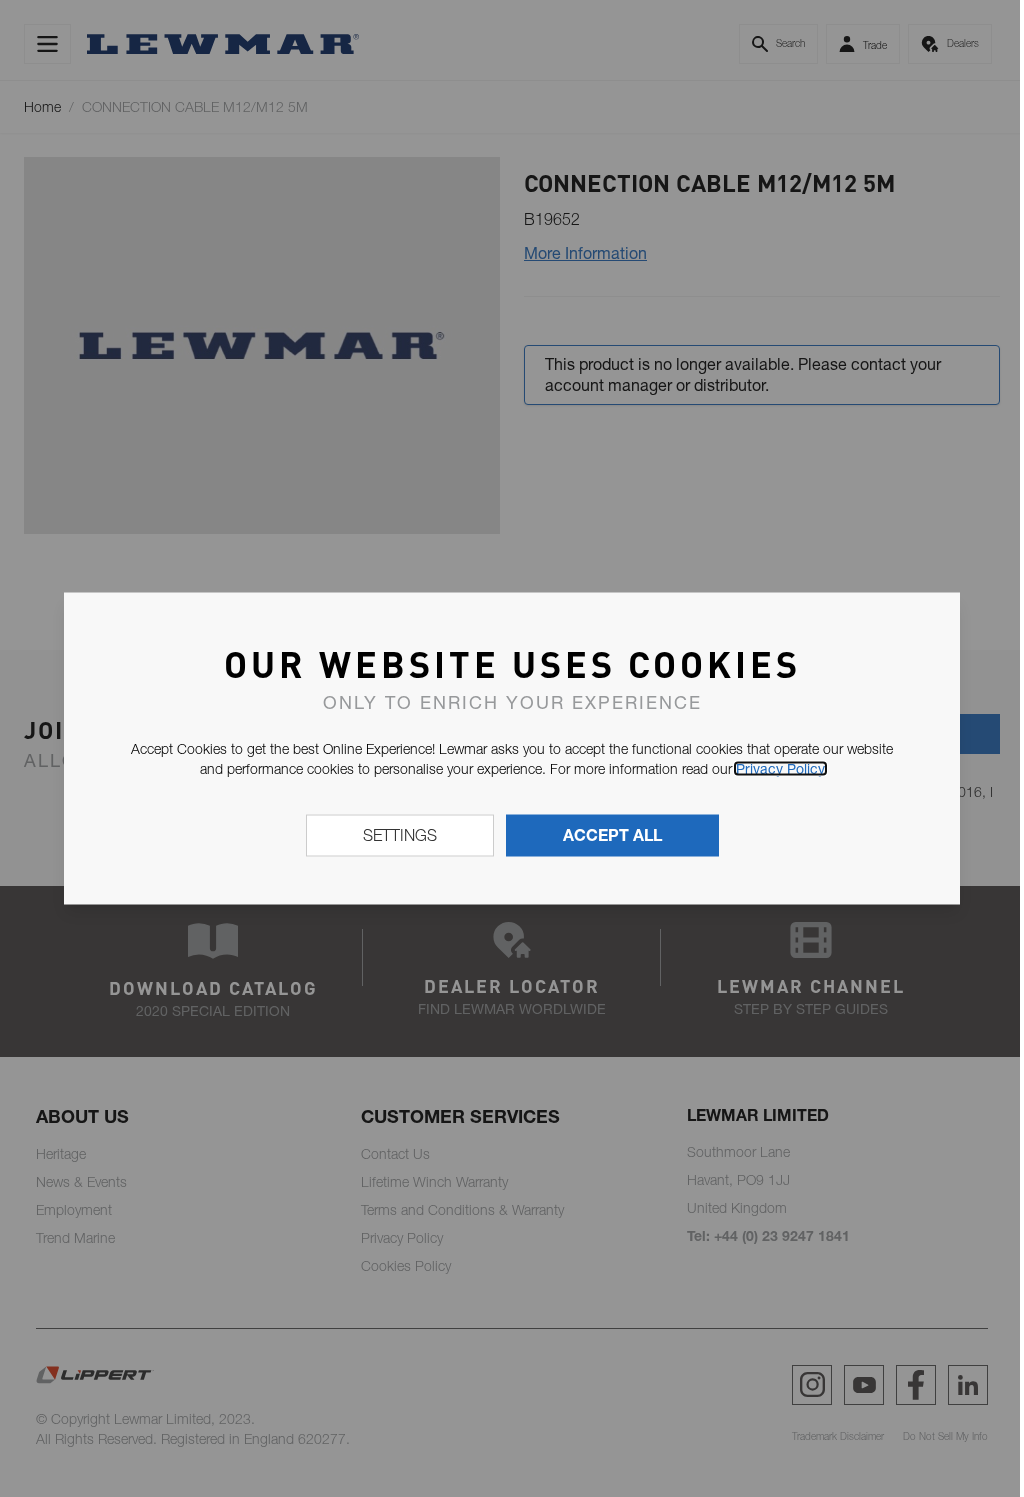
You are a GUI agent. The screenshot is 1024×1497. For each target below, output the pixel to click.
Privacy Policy (780, 768)
